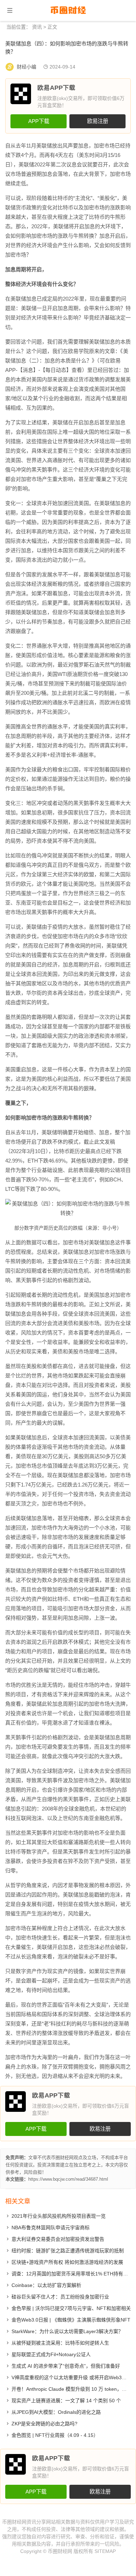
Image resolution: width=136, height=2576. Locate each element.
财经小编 (27, 67)
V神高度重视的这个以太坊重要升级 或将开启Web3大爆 (71, 2377)
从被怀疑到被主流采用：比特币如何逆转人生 (60, 2343)
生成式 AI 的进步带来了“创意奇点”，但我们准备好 (66, 2366)
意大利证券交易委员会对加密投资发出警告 (58, 2239)
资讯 (37, 27)
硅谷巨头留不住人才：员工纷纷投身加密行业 (60, 2297)
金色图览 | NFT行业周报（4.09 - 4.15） (55, 2435)
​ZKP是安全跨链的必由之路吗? (44, 2424)
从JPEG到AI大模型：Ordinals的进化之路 (56, 2412)
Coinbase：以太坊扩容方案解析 (46, 2285)
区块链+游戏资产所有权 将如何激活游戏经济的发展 (67, 2262)
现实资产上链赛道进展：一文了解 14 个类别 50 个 (66, 2401)
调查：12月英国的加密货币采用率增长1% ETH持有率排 (72, 2274)
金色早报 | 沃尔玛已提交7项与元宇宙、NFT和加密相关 (71, 2308)
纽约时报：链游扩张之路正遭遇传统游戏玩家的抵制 (68, 2251)
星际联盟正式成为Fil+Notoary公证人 (51, 2354)
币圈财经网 (60, 2551)
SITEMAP (105, 2551)
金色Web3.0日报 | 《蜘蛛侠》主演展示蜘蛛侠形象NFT (71, 2320)
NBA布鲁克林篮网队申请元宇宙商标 (51, 2228)
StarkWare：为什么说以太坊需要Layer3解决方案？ (67, 2331)
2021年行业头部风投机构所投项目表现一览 (59, 2216)
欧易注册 (98, 121)
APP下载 (39, 121)
